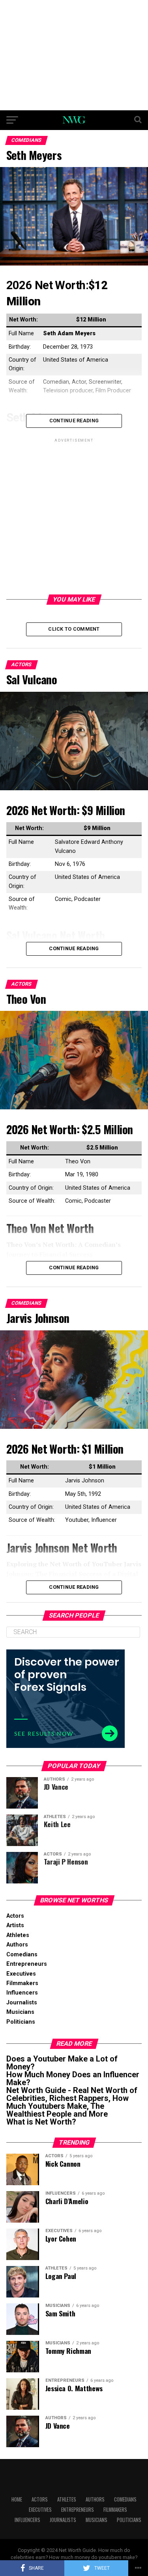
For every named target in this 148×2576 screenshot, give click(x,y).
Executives (21, 1974)
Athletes (18, 1935)
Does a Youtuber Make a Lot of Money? (62, 2063)
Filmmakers (22, 1983)
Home (17, 2499)
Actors (15, 1916)
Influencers (22, 1993)
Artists (15, 1925)
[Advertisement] (74, 55)
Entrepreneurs (27, 1964)
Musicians (20, 2012)
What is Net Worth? (41, 2122)
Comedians (22, 1955)
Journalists (22, 2003)
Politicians (21, 2022)
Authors (17, 1945)
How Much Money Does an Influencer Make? (73, 2078)
